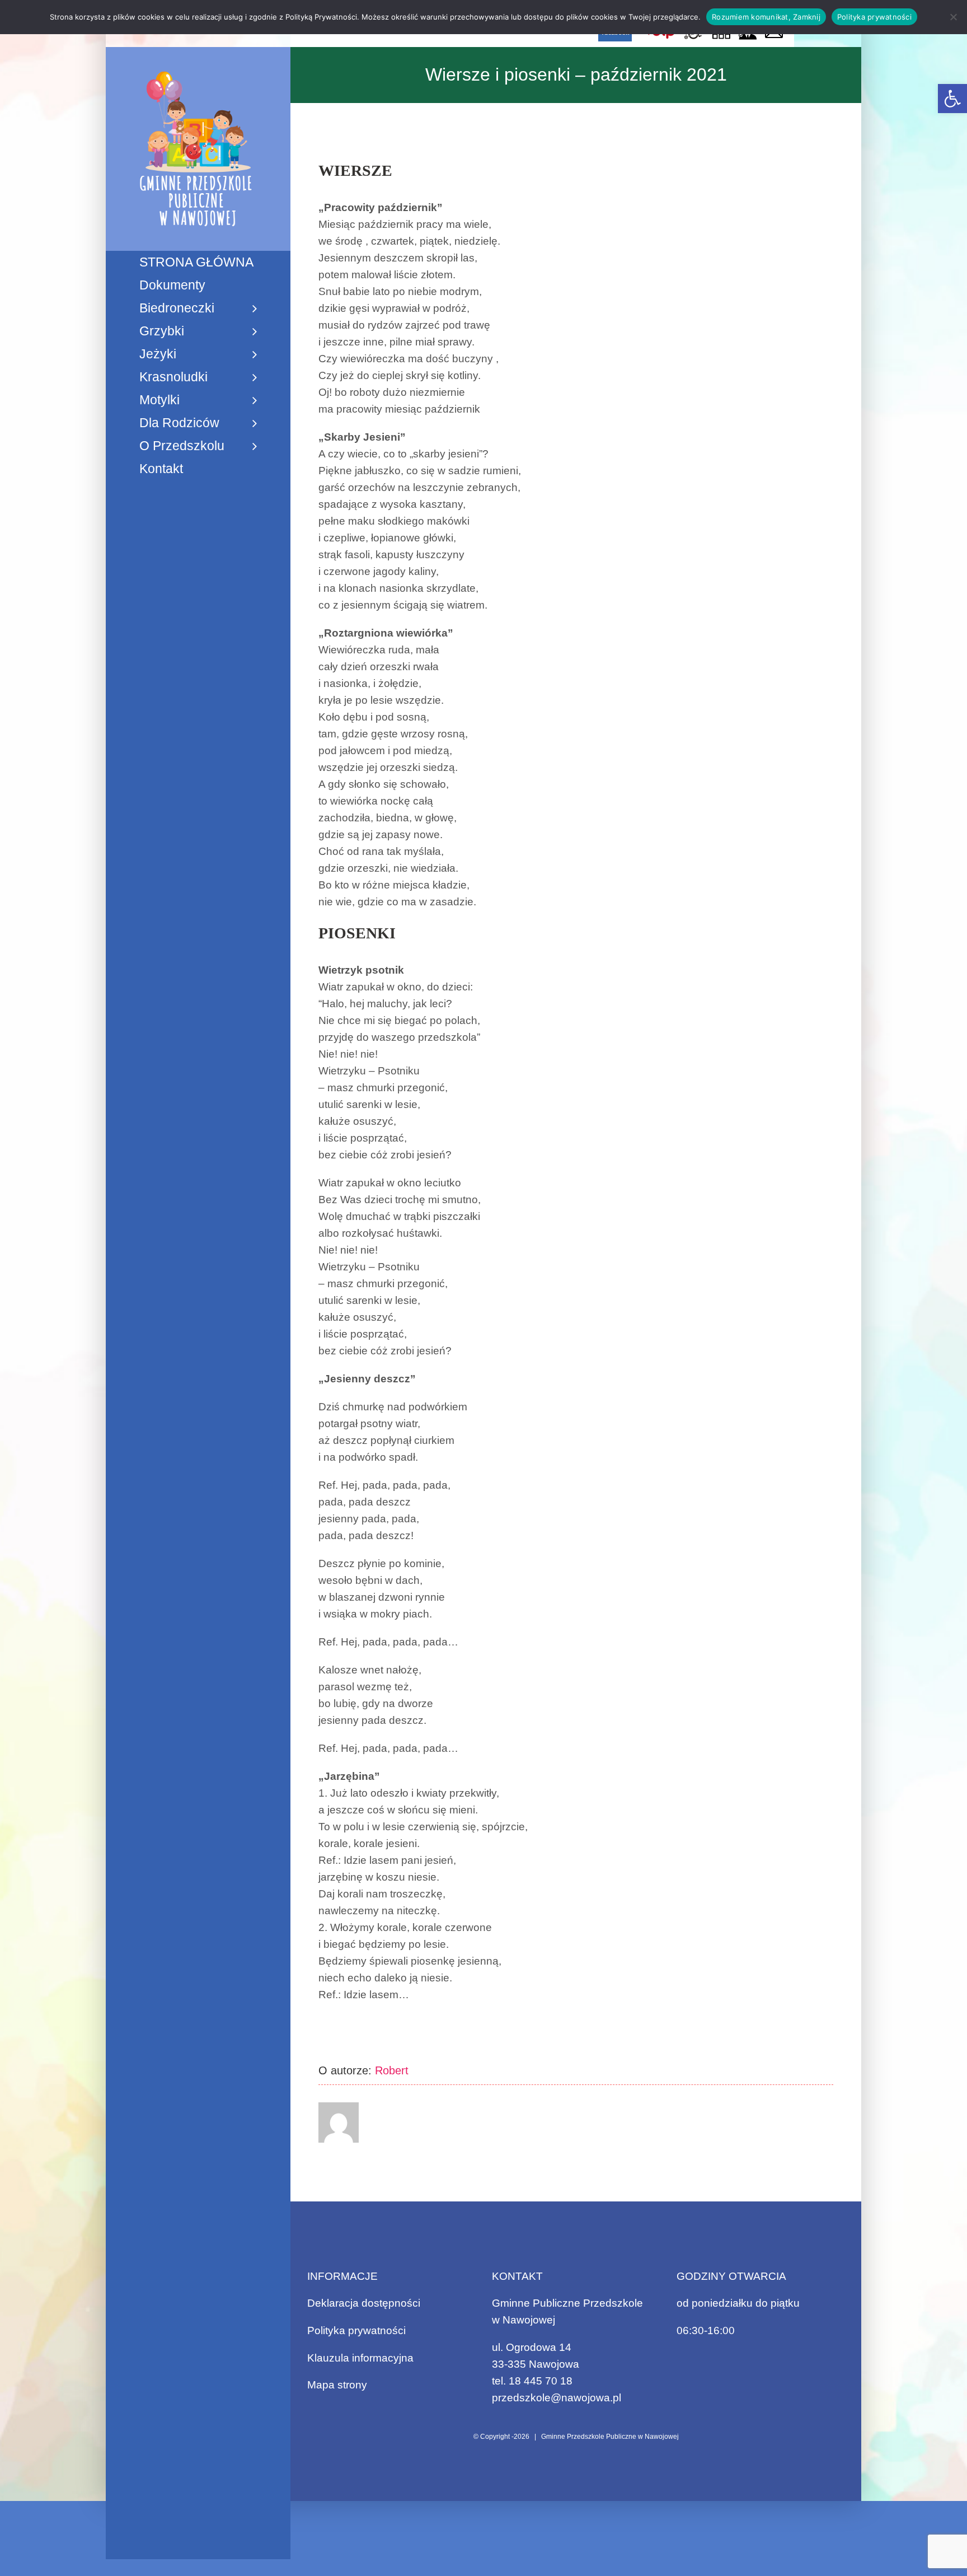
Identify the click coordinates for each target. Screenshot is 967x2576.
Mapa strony (337, 2385)
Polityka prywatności (356, 2330)
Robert (392, 2070)
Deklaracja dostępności (364, 2303)
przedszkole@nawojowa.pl (557, 2398)
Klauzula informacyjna (360, 2358)
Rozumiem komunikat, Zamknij (766, 17)
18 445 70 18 (541, 2381)
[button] (952, 99)
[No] (953, 17)
